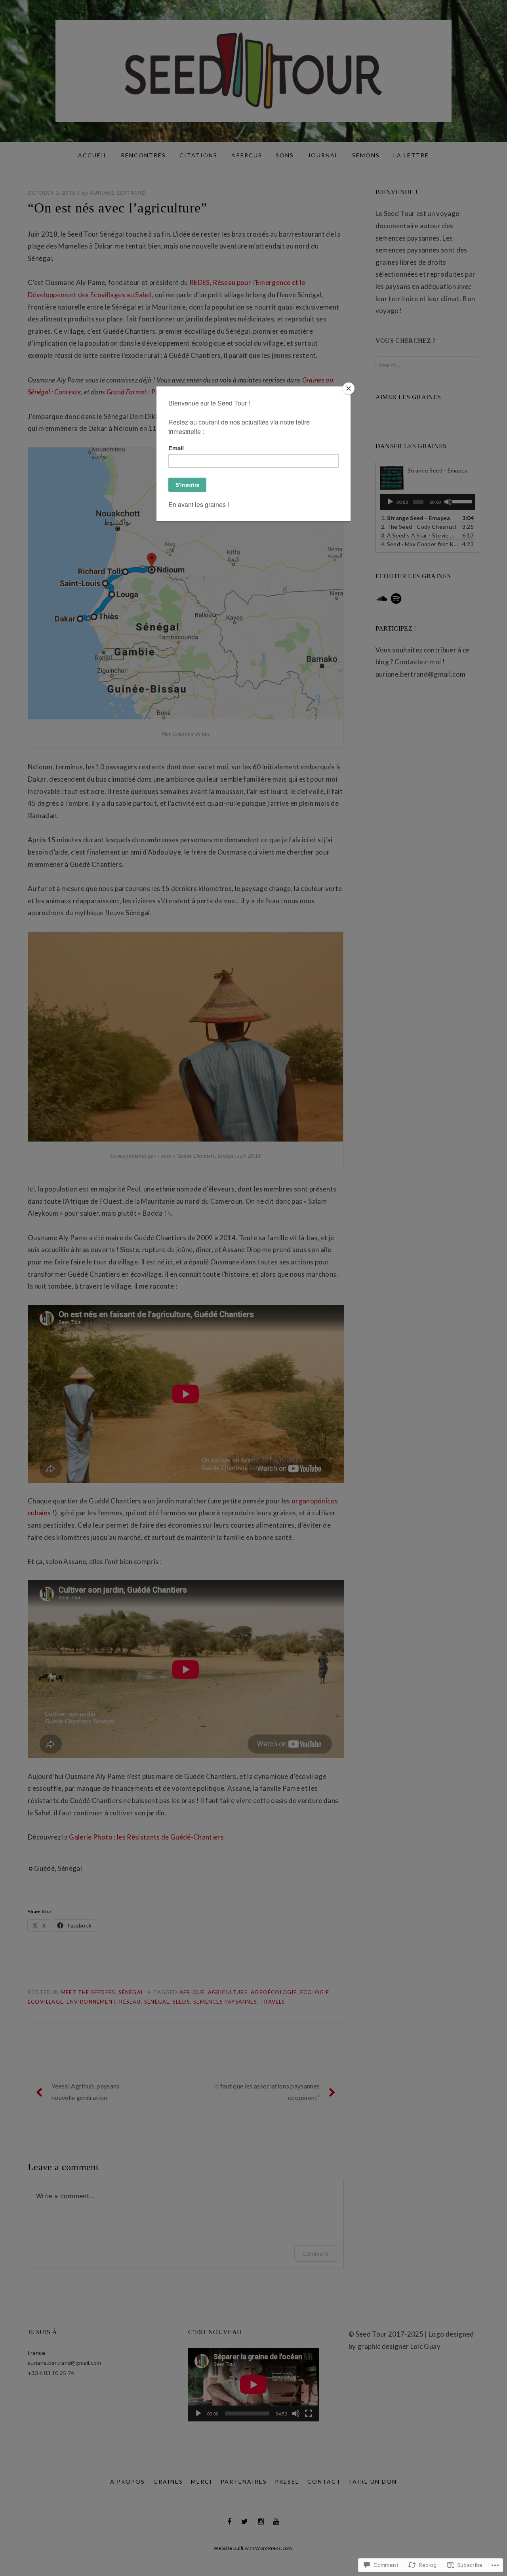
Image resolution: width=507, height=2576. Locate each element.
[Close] (349, 388)
